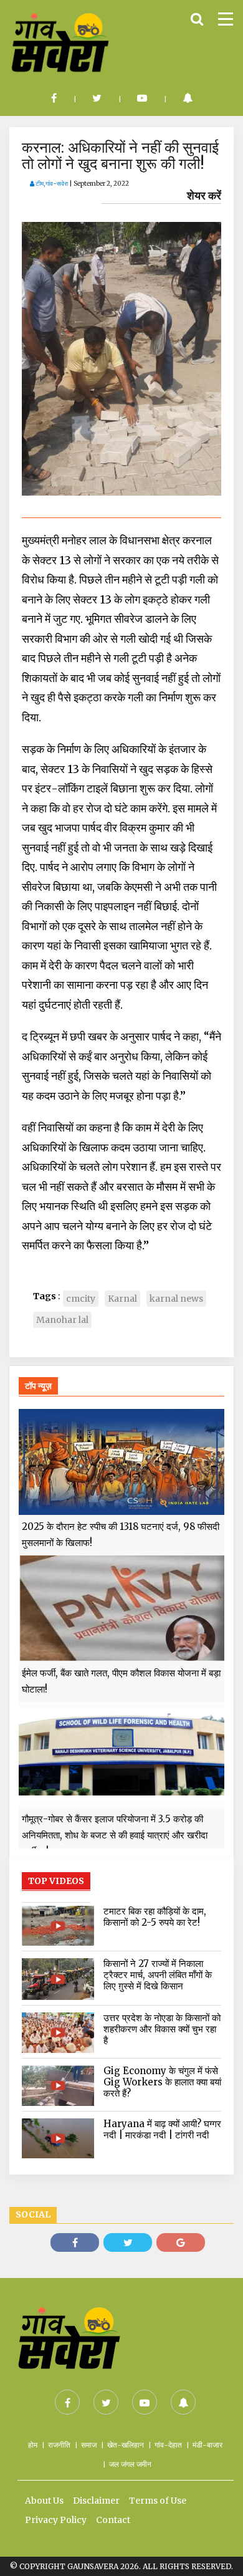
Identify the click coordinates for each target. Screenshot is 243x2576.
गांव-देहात (168, 2445)
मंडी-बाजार (207, 2445)
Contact (113, 2520)
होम (33, 2445)
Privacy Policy (56, 2520)
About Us (44, 2501)
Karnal (122, 1299)
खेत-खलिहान (126, 2445)
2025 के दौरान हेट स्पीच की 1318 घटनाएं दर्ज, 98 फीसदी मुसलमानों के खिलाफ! (121, 1535)
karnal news (176, 1299)
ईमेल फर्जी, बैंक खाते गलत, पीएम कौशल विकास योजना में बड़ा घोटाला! (121, 1681)
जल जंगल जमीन (130, 2464)
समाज (89, 2445)
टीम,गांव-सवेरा (51, 184)
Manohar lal (62, 1320)
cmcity (81, 1299)
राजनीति (59, 2445)
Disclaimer (96, 2501)
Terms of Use (158, 2501)
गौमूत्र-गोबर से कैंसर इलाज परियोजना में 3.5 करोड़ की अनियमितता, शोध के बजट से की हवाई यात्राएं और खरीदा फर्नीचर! (115, 1835)
